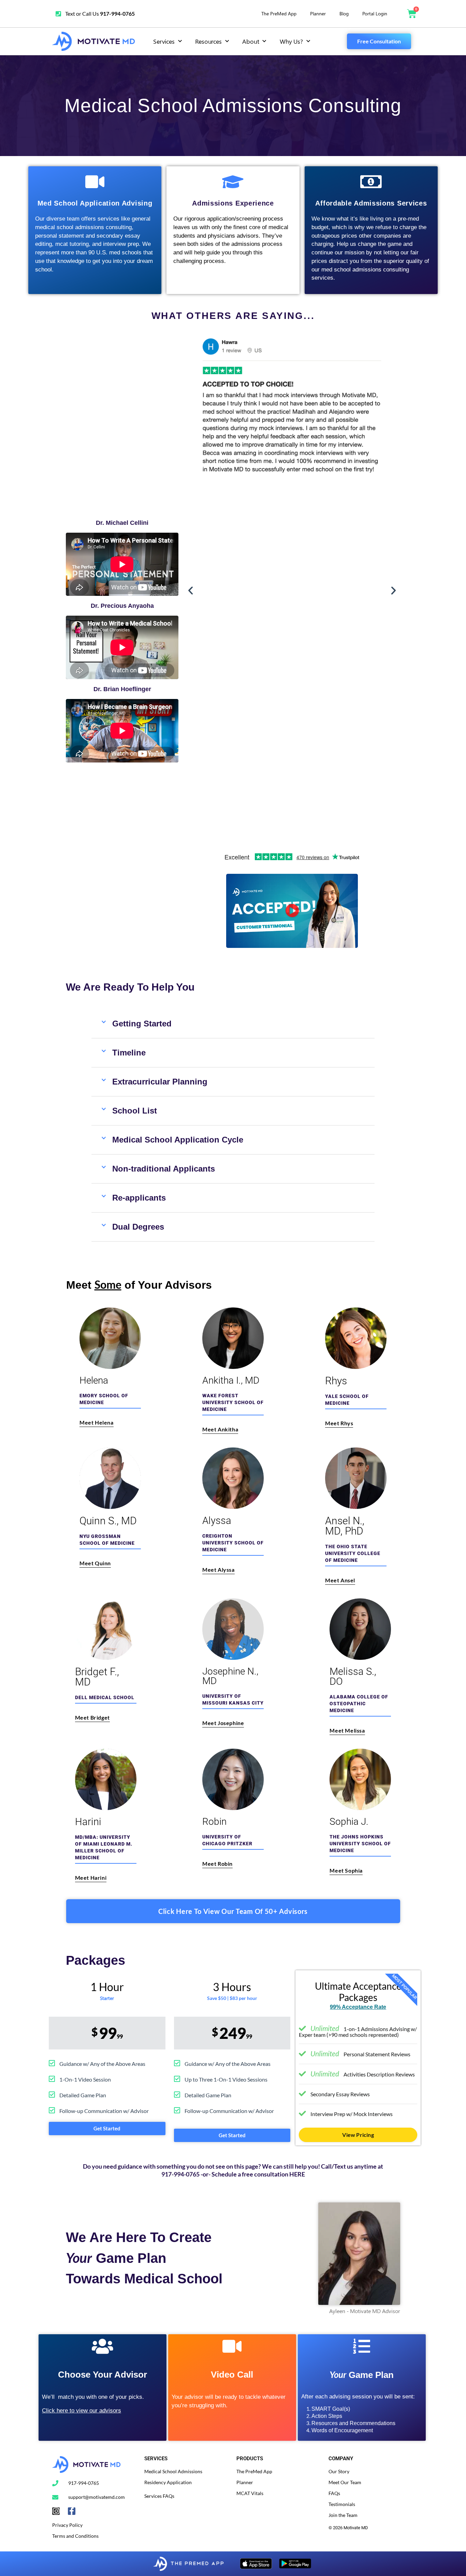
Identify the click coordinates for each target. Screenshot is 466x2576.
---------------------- (347, 2539)
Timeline (129, 1053)
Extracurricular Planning (160, 1082)
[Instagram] (56, 2511)
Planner (318, 13)
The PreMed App (279, 13)
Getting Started (142, 1024)
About (251, 41)
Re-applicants (139, 1198)
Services (164, 41)
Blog (344, 13)
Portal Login (375, 13)
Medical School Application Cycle (178, 1140)
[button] (191, 591)
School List (135, 1111)
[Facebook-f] (72, 2511)
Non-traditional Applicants (164, 1169)
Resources (208, 41)
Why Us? (291, 41)
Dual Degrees (138, 1227)
